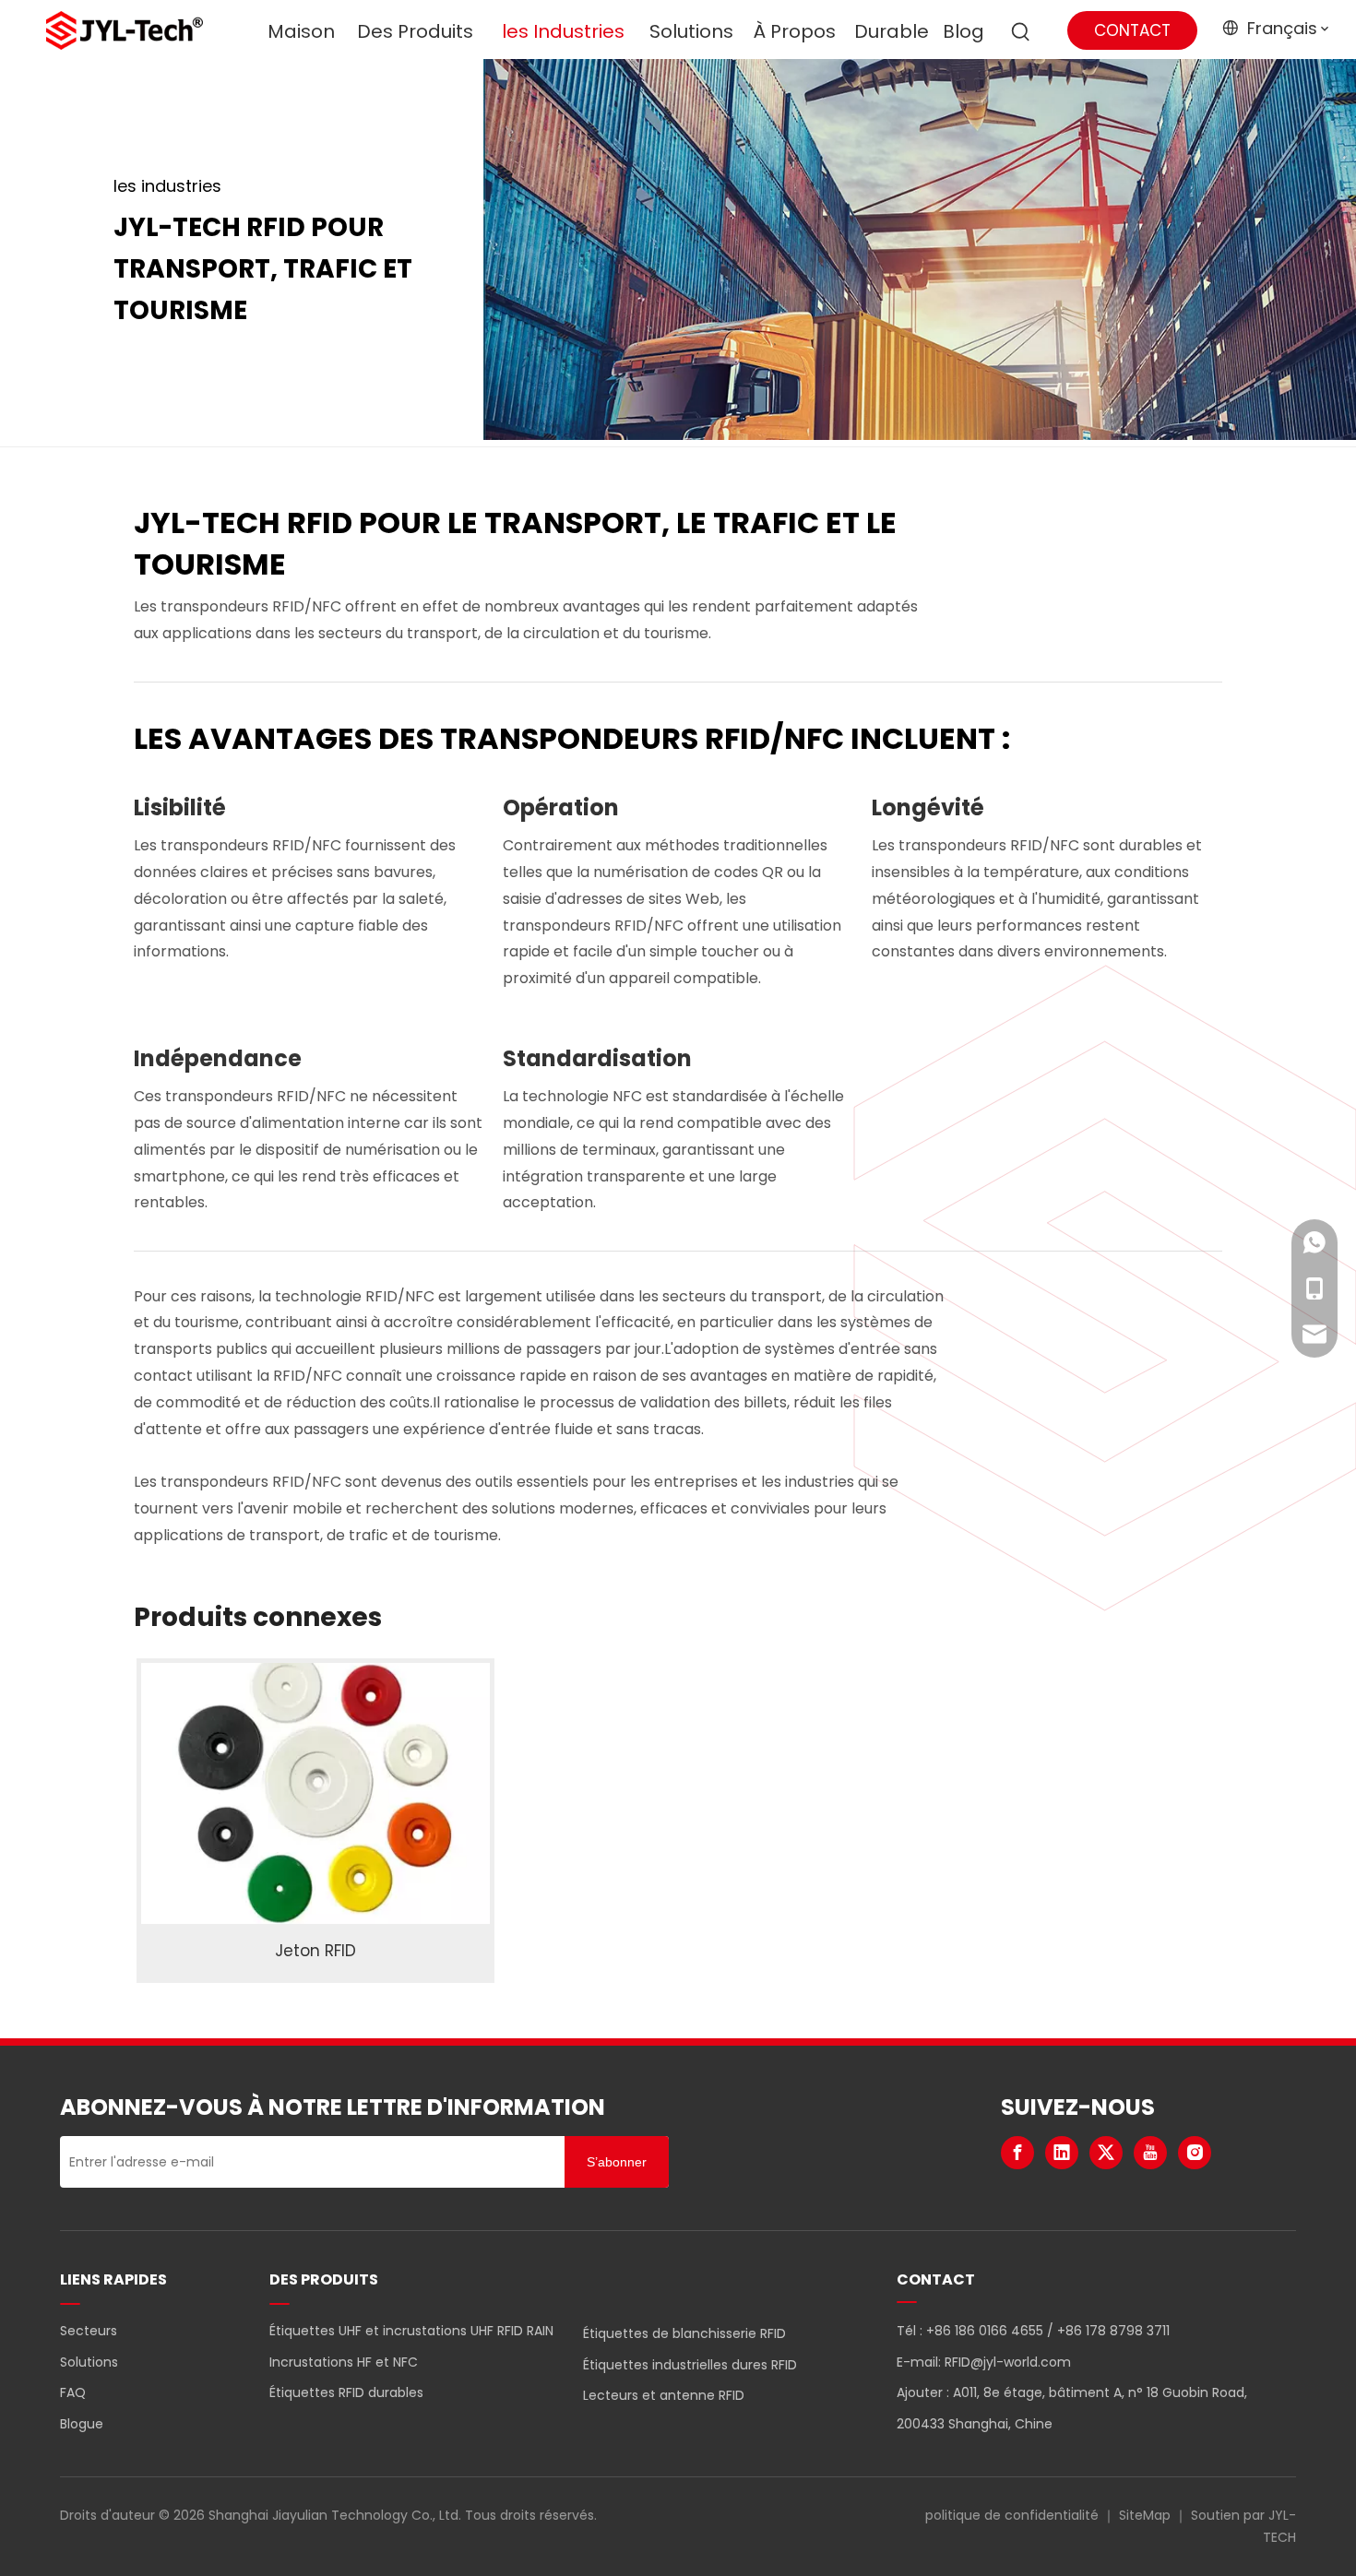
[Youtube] (1150, 2153)
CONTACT (1132, 30)
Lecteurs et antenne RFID (664, 2395)
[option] (315, 1821)
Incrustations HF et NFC (344, 2362)
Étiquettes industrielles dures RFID (690, 2365)
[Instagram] (1195, 2153)
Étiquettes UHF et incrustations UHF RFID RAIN (411, 2331)
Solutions (89, 2362)
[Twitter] (1106, 2153)
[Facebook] (1017, 2153)
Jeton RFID (315, 1951)
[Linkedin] (1062, 2153)
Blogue (82, 2424)
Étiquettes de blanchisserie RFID (684, 2333)
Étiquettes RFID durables (346, 2392)
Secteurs (89, 2331)
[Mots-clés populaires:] (1021, 32)
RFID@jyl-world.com (1008, 2362)
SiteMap (1145, 2515)
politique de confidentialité (1012, 2515)
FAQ (73, 2392)
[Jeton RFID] (315, 1794)
